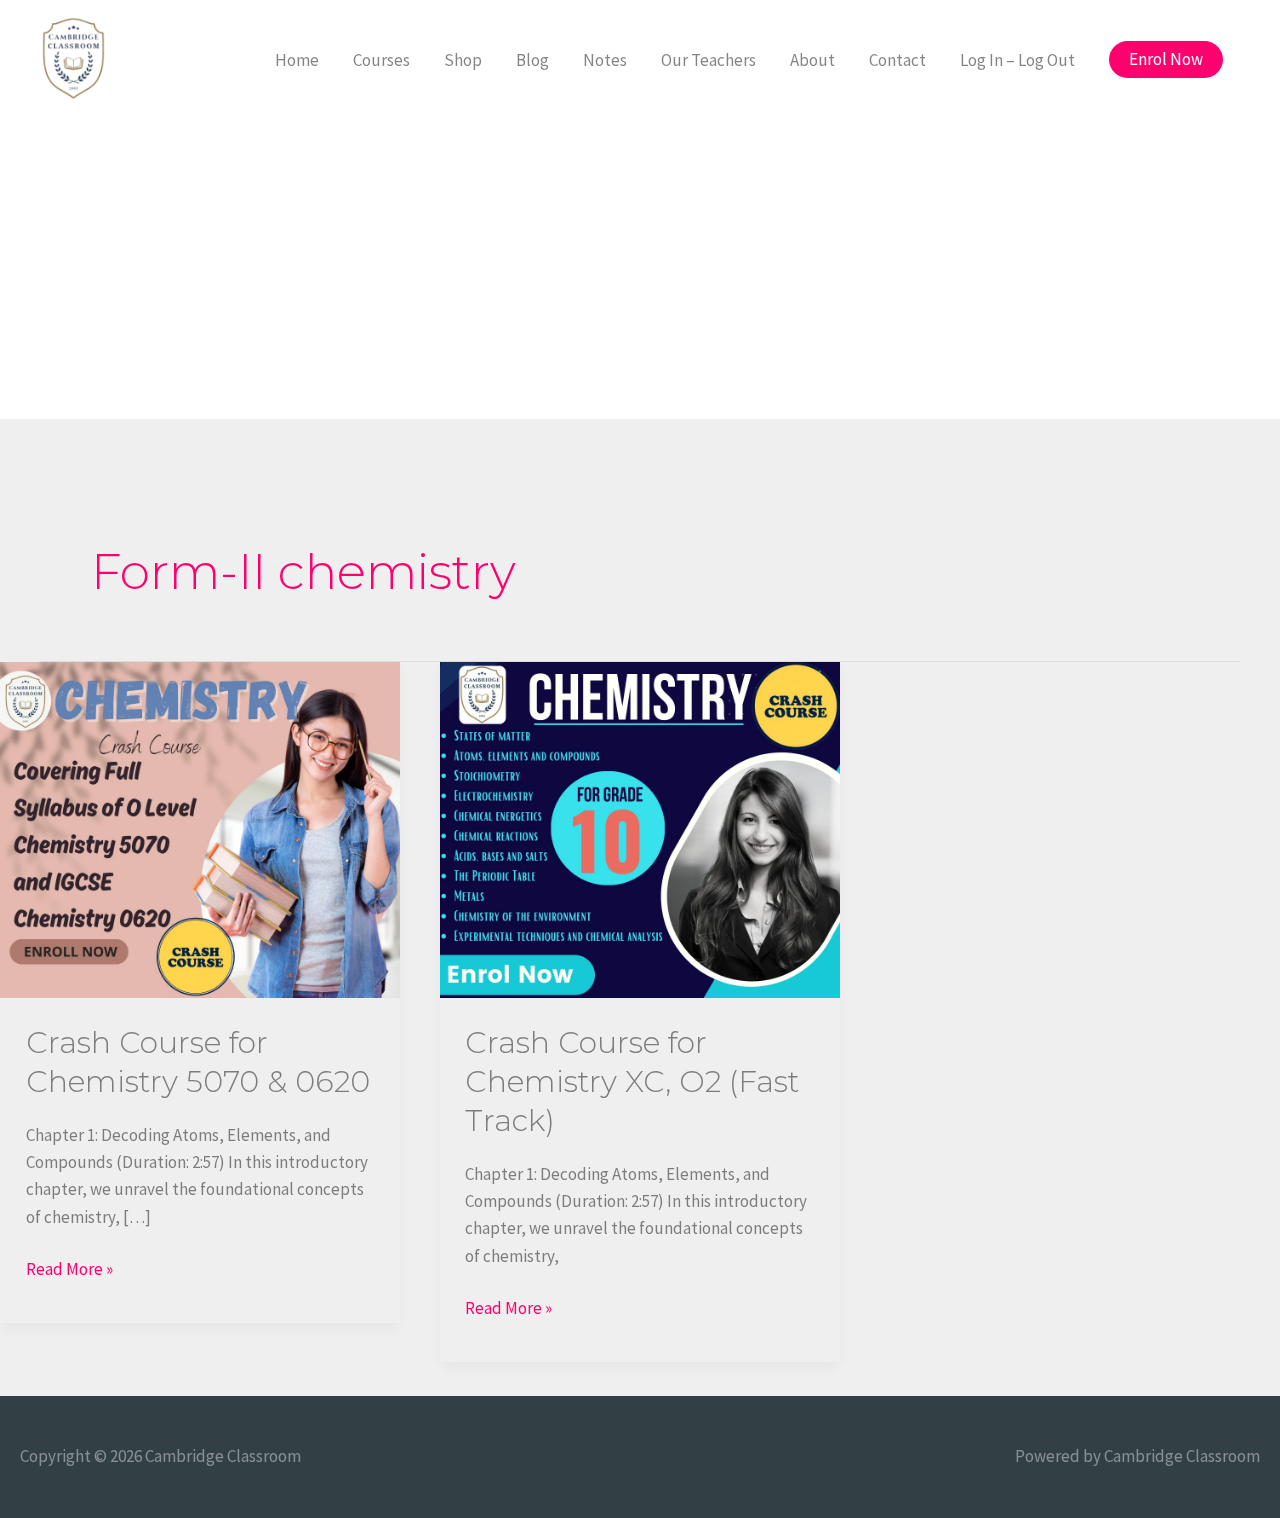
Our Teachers (708, 60)
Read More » (69, 1268)
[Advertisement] (640, 269)
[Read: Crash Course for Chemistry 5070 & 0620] (200, 828)
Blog (532, 60)
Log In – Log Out (1017, 60)
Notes (605, 60)
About (812, 60)
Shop (463, 60)
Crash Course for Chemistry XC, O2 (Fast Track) (632, 1081)
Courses (381, 60)
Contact (897, 60)
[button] (1166, 59)
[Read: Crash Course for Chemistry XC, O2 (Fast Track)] (640, 828)
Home (297, 60)
